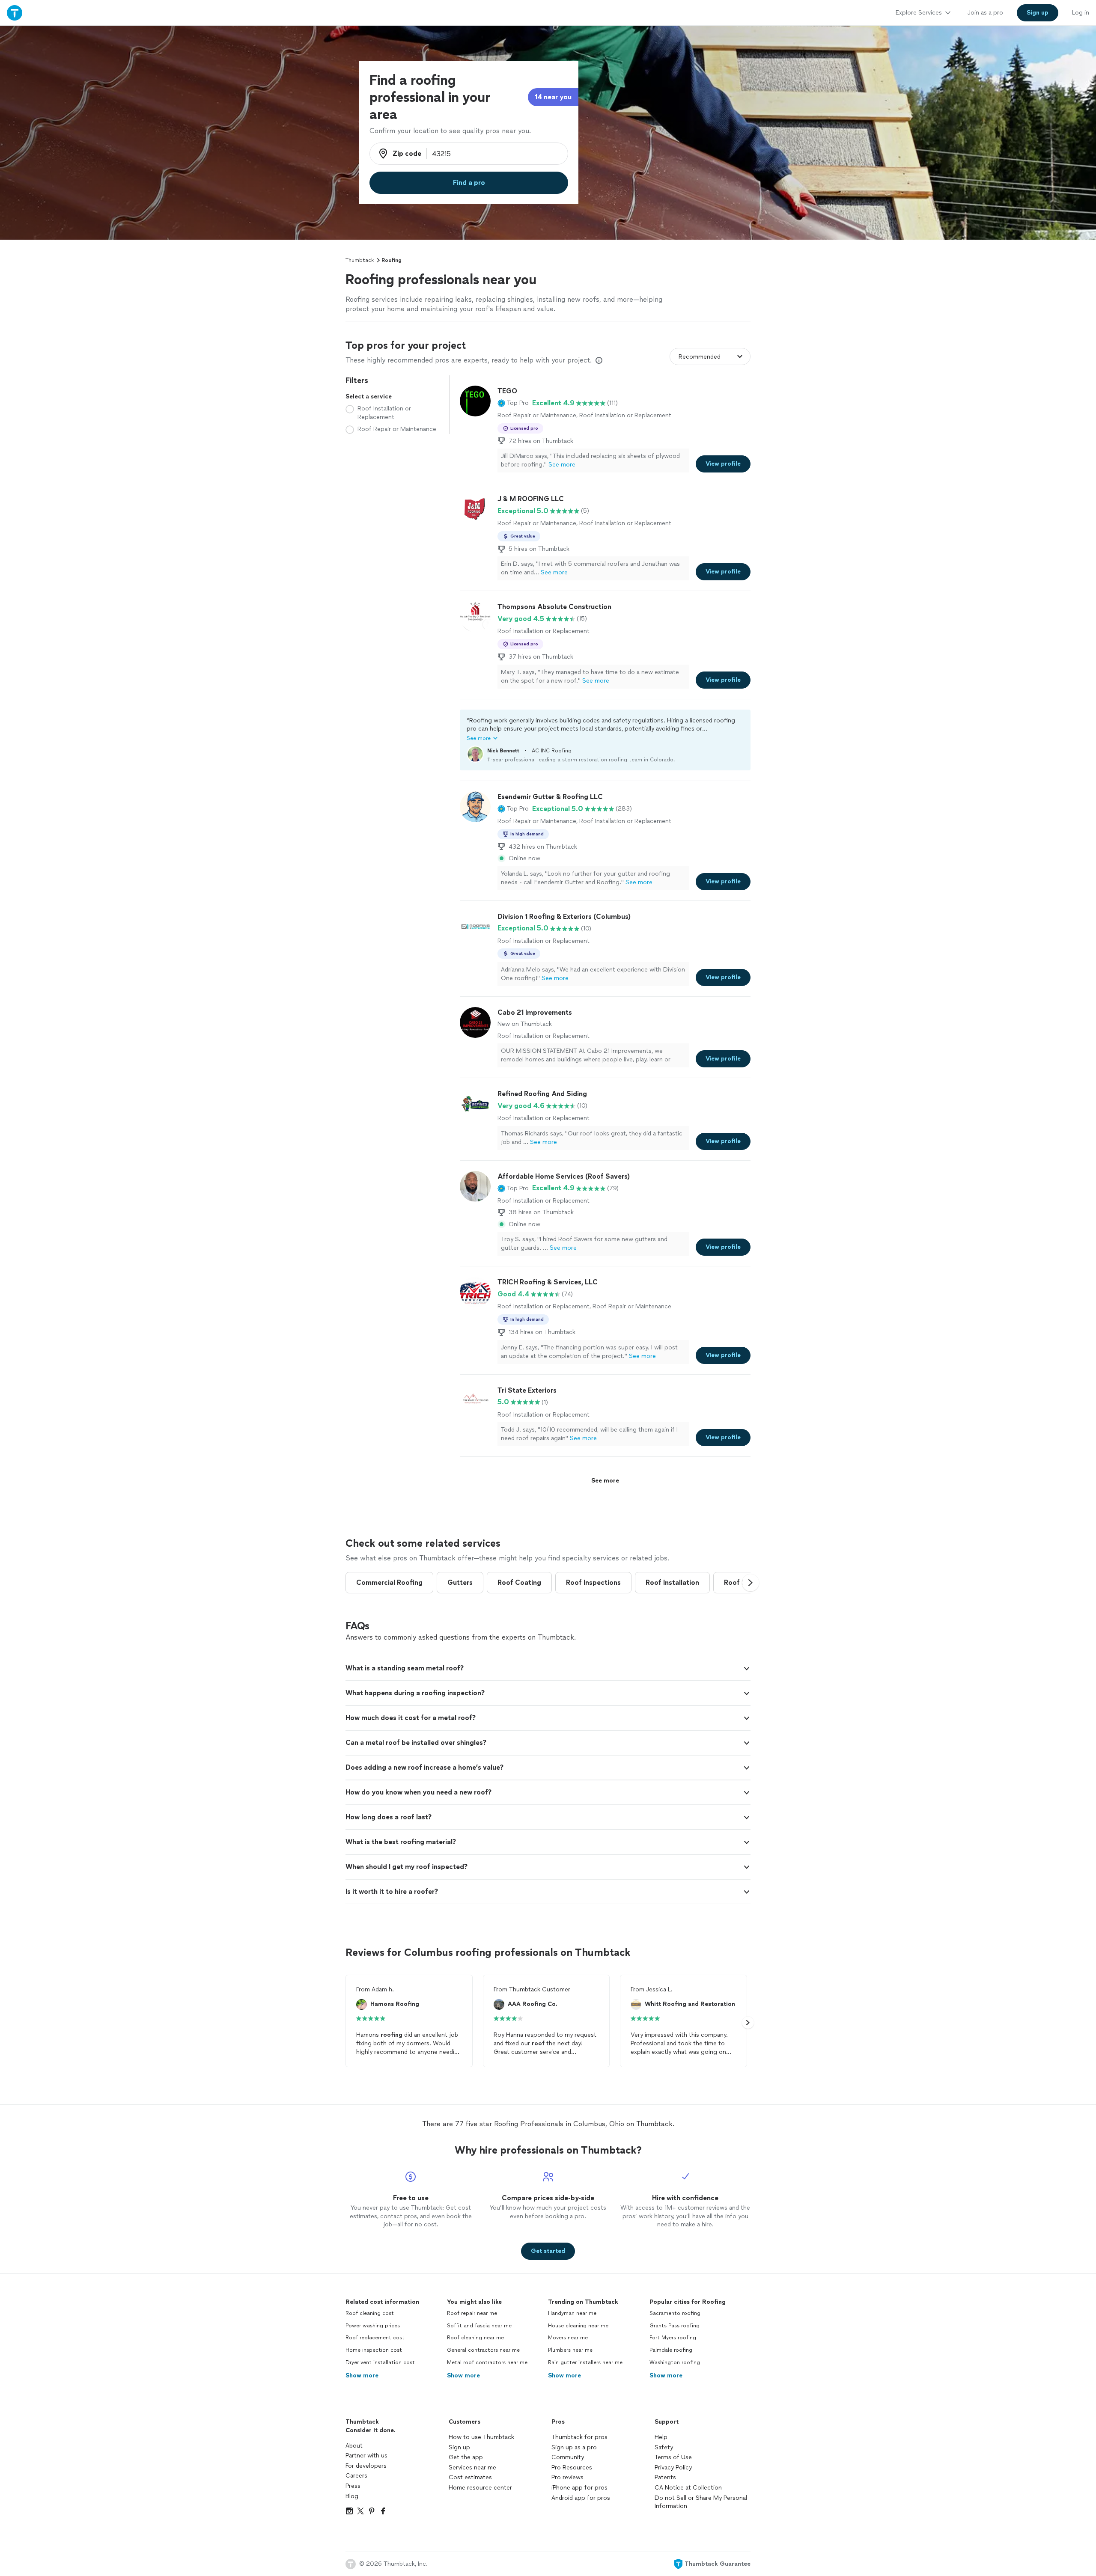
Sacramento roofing (675, 2313)
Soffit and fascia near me (479, 2326)
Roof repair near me (472, 2313)
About (354, 2446)
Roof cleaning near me (475, 2338)
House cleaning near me (578, 2326)
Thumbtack (360, 260)
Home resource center (480, 2488)
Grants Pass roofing (675, 2326)
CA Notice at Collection (688, 2488)
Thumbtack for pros (579, 2437)
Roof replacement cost (375, 2338)
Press (353, 2486)
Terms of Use (673, 2457)
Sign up (459, 2447)
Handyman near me (572, 2313)
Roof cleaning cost (370, 2313)
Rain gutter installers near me (585, 2362)
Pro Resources (572, 2468)
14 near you (553, 97)
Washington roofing (675, 2362)
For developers (366, 2466)
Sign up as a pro (574, 2447)
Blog (352, 2496)
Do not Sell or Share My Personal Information (701, 2502)
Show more (362, 2375)
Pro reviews (567, 2477)
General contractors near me (483, 2350)
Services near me (472, 2468)
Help (661, 2437)
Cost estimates (470, 2477)
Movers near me (568, 2338)
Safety (664, 2447)
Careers (356, 2476)
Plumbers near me (570, 2350)
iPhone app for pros (579, 2488)
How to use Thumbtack (481, 2437)
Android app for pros (581, 2498)
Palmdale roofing (671, 2350)
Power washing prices (373, 2326)
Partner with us (366, 2456)
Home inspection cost (374, 2350)
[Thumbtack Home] (15, 13)
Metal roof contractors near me (487, 2362)
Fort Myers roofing (673, 2338)
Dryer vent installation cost (380, 2362)
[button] (513, 403)
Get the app (466, 2457)
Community (568, 2457)
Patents (665, 2477)
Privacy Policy (673, 2468)
